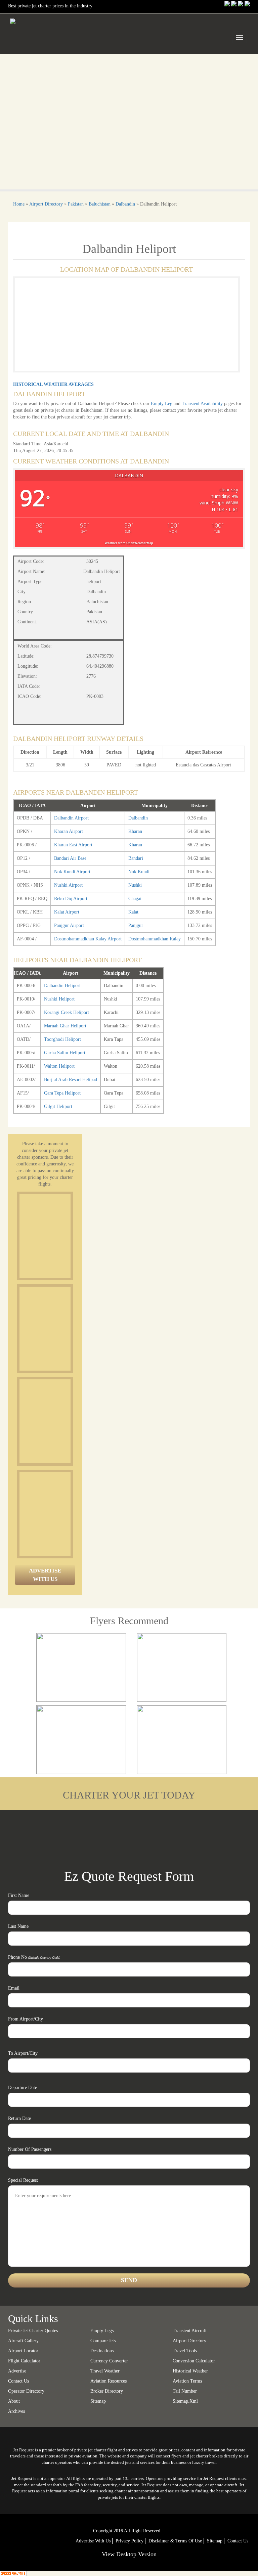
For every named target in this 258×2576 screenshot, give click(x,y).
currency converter (109, 2361)
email (14, 1988)
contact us (238, 2541)
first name (19, 1895)
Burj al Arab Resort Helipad (71, 1080)
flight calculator (24, 2361)
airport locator (23, 2351)
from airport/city (26, 2019)
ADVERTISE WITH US (45, 1575)
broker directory (107, 2391)
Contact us (18, 2381)
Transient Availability (203, 404)
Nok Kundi (139, 872)
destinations (102, 2351)
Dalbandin (125, 204)
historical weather (190, 2371)
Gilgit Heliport (58, 1106)
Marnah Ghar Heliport (65, 1026)
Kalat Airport (67, 912)
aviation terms (187, 2381)
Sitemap (215, 2541)
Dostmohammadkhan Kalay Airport (88, 939)
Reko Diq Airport (71, 899)
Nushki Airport (68, 885)
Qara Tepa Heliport (62, 1093)
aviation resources (109, 2381)
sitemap (98, 2401)
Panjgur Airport (69, 925)
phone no (34, 1957)
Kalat (133, 912)
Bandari (136, 858)
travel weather (105, 2371)
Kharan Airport (69, 831)
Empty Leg (162, 404)
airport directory (189, 2341)
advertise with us (93, 2541)
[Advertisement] (70, 1236)
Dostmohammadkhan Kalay (155, 939)
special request (23, 2180)
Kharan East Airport (73, 845)
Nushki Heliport (59, 999)
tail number (185, 2391)
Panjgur (136, 925)
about (14, 2401)
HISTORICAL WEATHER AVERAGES (53, 384)
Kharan (135, 831)
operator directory (26, 2391)
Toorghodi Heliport (62, 1039)
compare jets (103, 2341)
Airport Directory (46, 204)
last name (18, 1926)
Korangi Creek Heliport (67, 1012)
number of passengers (30, 2149)
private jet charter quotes (33, 2331)
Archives (16, 2411)
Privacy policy (130, 2541)
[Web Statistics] (13, 2573)
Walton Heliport (59, 1066)
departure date (23, 2088)
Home (19, 204)
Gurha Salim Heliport (65, 1053)
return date (19, 2118)
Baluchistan (100, 204)
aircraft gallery (23, 2341)
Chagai (135, 899)
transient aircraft (190, 2331)
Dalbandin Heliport (62, 986)
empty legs (102, 2331)
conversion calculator (194, 2361)
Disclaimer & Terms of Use (175, 2541)
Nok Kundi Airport (72, 872)
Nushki (135, 885)
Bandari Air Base (70, 858)
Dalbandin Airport (71, 818)
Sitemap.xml (185, 2401)
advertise (17, 2371)
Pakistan (76, 204)
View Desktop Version (129, 2554)
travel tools (185, 2351)
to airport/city (23, 2053)
